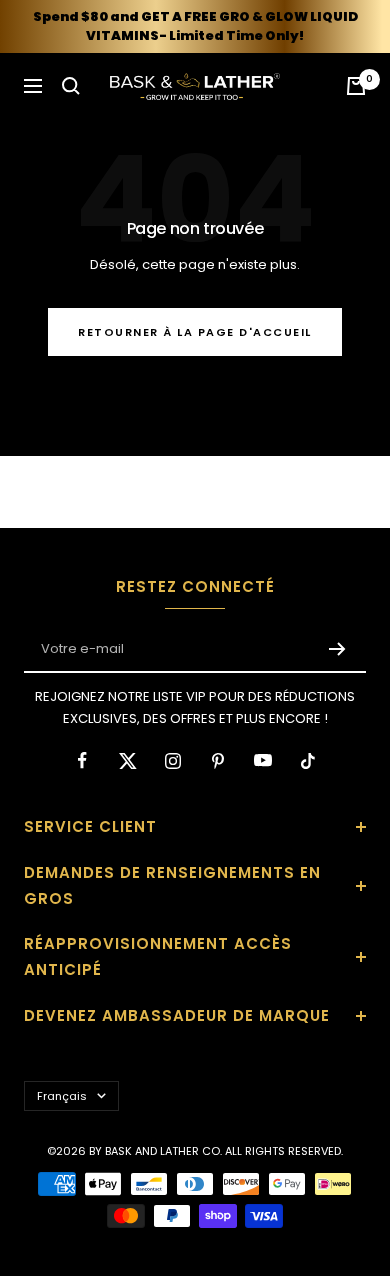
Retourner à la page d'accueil (195, 332)
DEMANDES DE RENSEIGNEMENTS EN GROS (172, 885)
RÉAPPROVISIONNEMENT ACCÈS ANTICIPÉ (158, 956)
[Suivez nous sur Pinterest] (217, 760)
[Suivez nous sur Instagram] (172, 760)
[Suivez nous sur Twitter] (127, 760)
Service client (90, 826)
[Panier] (356, 86)
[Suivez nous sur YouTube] (262, 760)
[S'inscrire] (337, 649)
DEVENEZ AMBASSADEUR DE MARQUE (177, 1015)
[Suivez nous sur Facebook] (82, 760)
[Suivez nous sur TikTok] (307, 760)
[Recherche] (71, 86)
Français (62, 1096)
